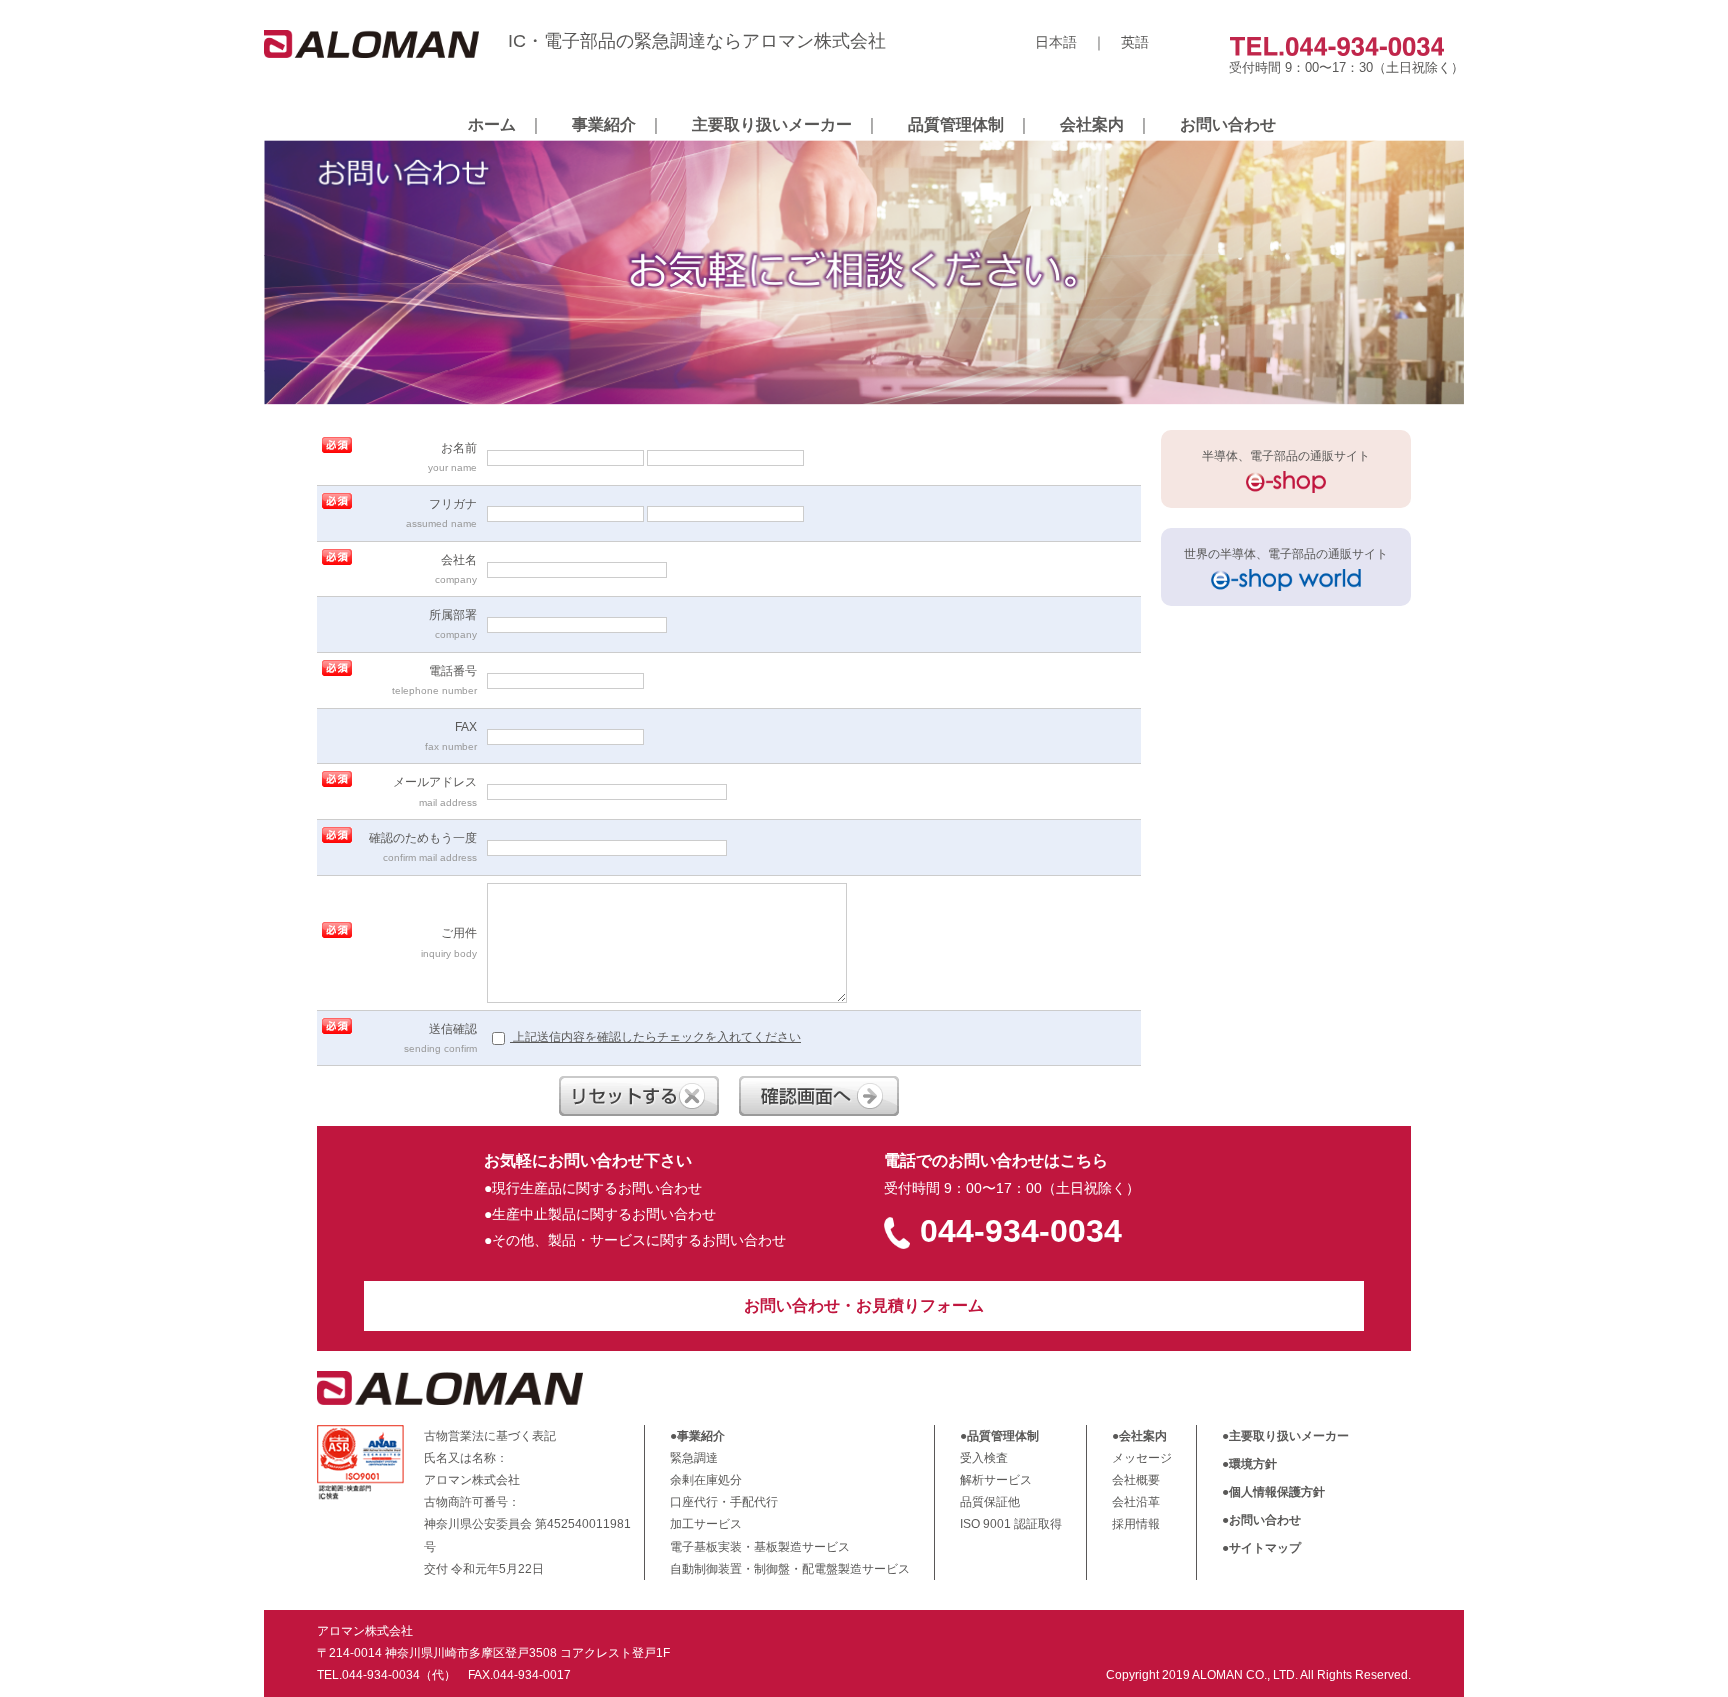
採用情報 (1136, 1524)
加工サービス (706, 1524)
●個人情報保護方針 (1273, 1492)
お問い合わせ (1228, 124)
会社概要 (1136, 1480)
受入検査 (984, 1458)
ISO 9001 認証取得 (1011, 1524)
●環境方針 (1249, 1464)
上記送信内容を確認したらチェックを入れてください (655, 1037)
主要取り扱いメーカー (772, 124)
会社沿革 (1136, 1502)
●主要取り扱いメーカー (1285, 1436)
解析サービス (996, 1480)
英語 (1135, 42)
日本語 (1056, 42)
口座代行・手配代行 (724, 1502)
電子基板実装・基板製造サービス (760, 1547)
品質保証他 (990, 1502)
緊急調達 (694, 1458)
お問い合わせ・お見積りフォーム (864, 1305)
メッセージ (1142, 1458)
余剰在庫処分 (706, 1480)
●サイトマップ (1261, 1548)
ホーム (492, 124)
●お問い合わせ (1261, 1520)
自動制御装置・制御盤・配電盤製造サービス (790, 1569)
